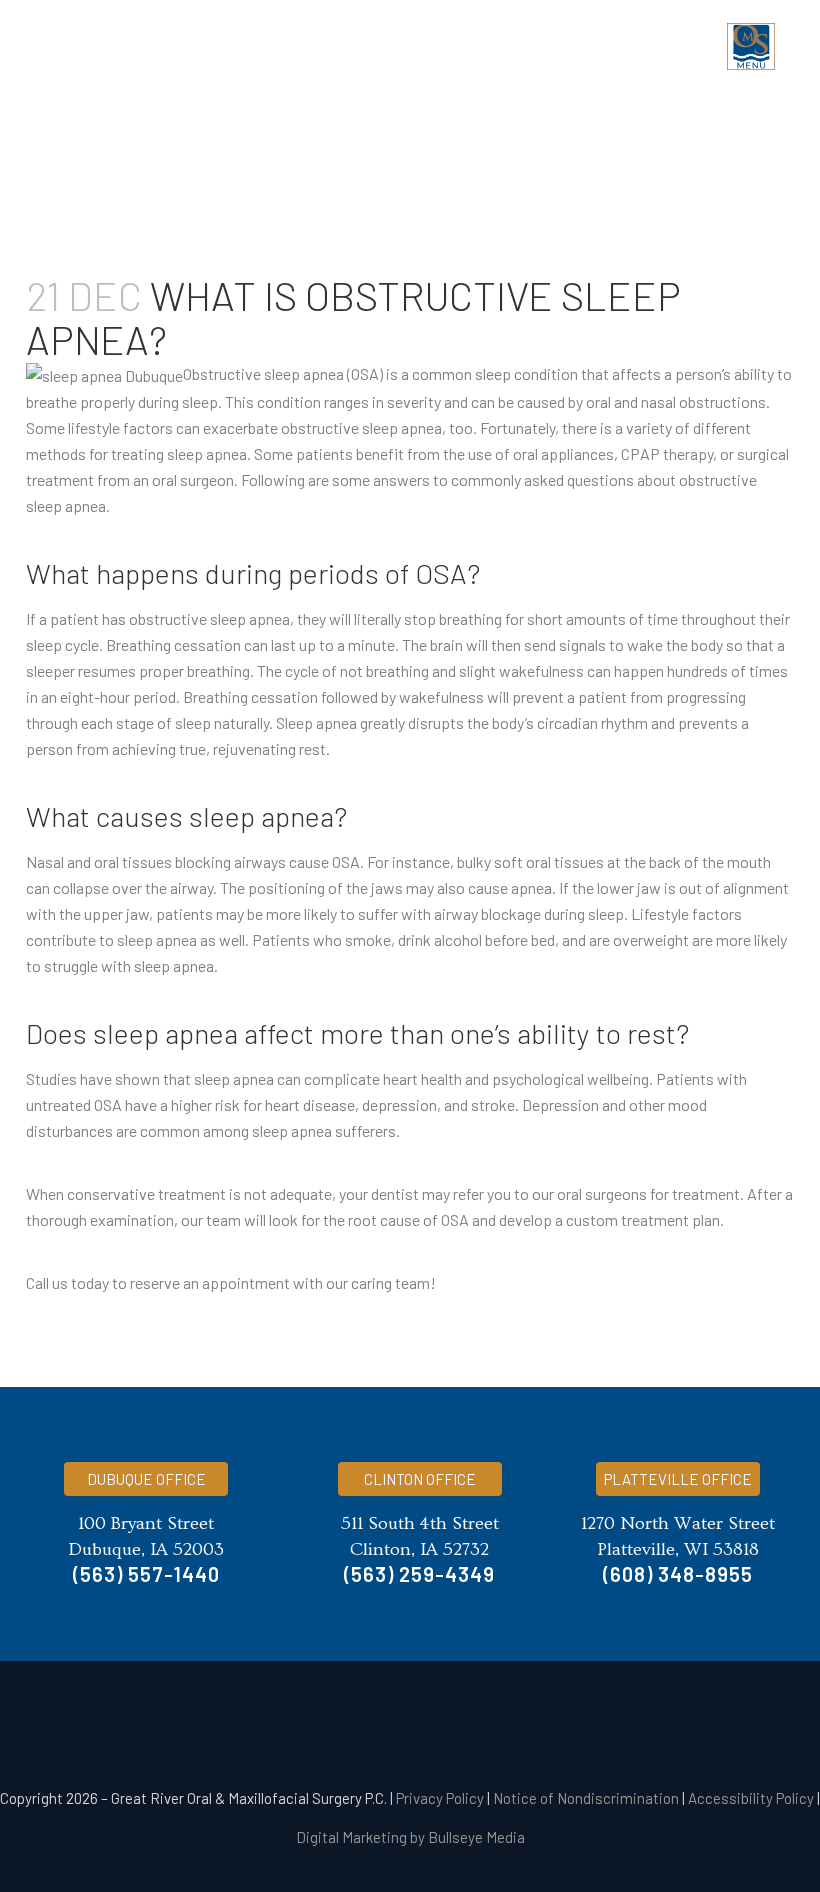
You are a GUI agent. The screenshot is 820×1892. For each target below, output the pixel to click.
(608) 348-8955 (678, 1574)
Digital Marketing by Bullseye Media (410, 1837)
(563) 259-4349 (419, 1574)
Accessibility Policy (751, 1798)
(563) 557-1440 (146, 1574)
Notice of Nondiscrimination (586, 1798)
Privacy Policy (440, 1798)
